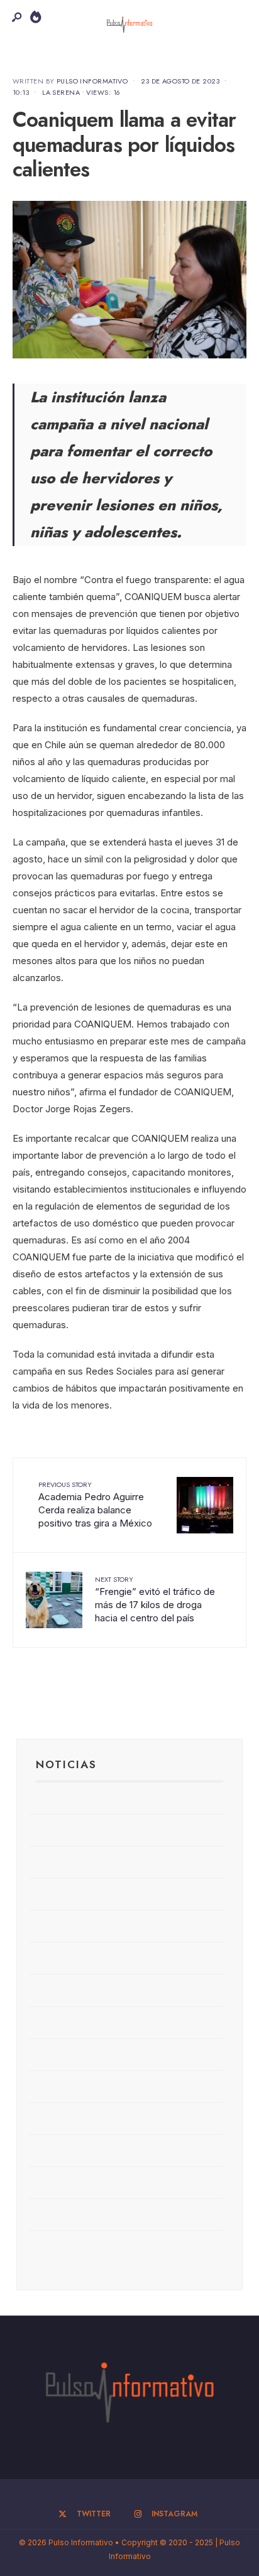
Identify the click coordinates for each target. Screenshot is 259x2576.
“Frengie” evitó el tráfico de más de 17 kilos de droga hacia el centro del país (155, 1599)
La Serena (61, 92)
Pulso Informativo (92, 81)
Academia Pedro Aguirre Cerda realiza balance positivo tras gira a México (95, 1504)
